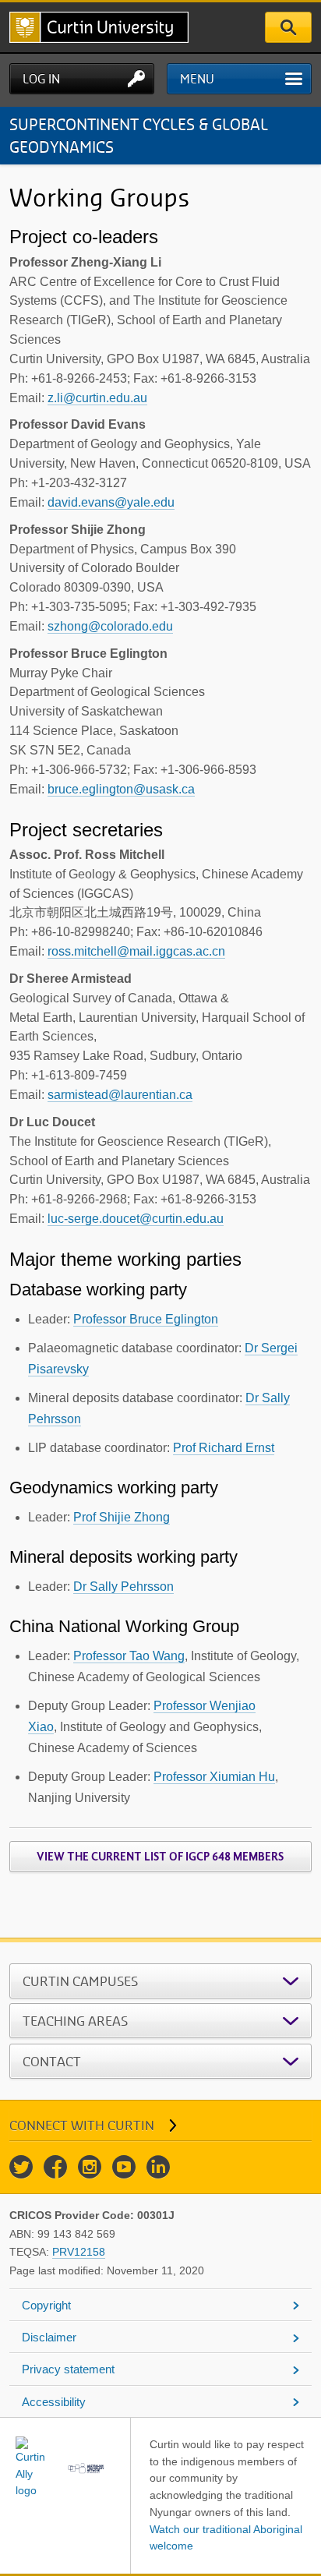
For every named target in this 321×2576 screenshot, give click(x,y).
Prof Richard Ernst (224, 1448)
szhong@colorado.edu (110, 626)
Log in (41, 79)
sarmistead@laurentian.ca (120, 1095)
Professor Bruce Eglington (146, 1319)
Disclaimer (49, 2337)
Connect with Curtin (82, 2125)
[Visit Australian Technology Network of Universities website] (86, 2468)
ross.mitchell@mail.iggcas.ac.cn (136, 951)
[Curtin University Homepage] (99, 27)
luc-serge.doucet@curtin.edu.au (136, 1219)
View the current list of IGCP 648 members (160, 1857)
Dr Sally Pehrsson (123, 1587)
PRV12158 (79, 2252)
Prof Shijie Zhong (122, 1517)
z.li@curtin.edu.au (97, 398)
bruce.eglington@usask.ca (121, 789)
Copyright (46, 2305)
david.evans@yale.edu (111, 502)
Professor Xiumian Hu (214, 1777)
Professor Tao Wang (129, 1656)
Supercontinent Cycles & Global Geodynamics (139, 135)
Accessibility (54, 2402)
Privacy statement (68, 2369)
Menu (197, 79)
